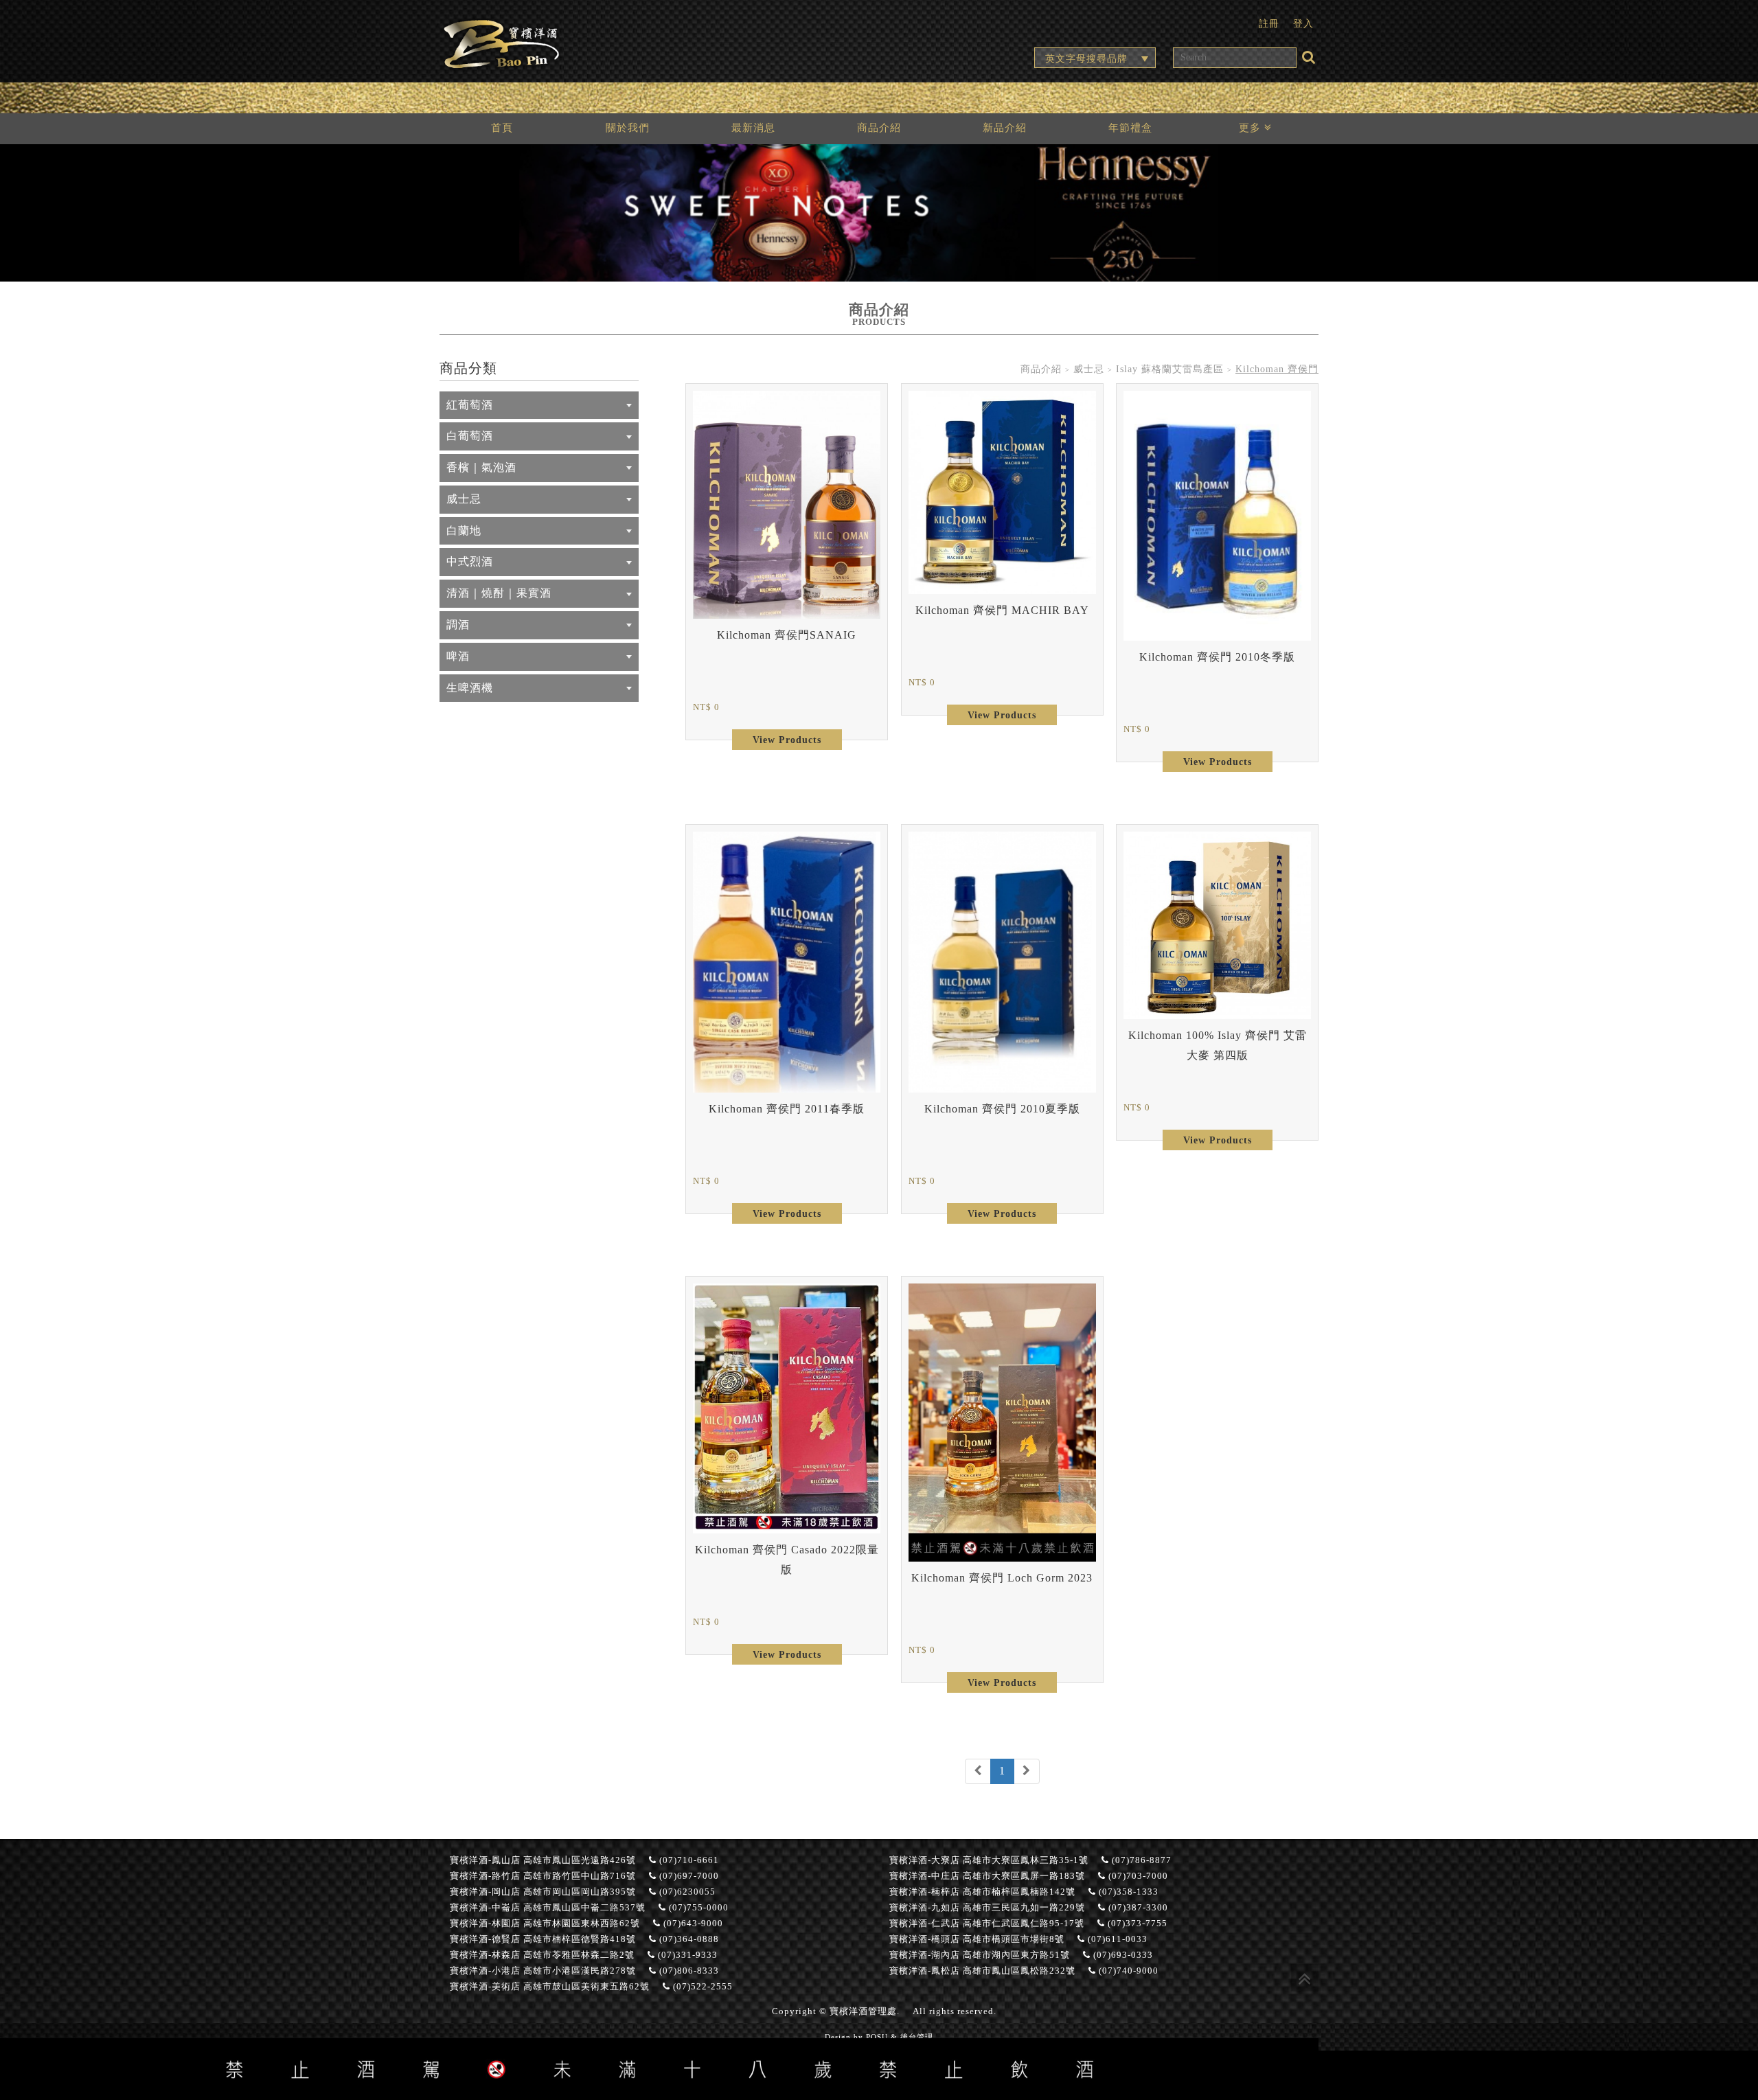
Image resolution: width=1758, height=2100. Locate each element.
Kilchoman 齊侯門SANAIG (787, 635)
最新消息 (753, 127)
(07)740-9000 (1127, 1971)
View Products (787, 740)
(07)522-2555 (701, 1987)
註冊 (1269, 23)
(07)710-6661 (688, 1860)
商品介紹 (879, 127)
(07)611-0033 (1116, 1939)
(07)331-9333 (686, 1955)
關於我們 (628, 127)
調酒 (458, 625)
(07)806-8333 (688, 1971)
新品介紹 (1005, 127)
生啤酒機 (470, 688)
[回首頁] (501, 42)
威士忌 (464, 499)
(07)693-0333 (1122, 1955)
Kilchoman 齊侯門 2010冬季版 (1217, 657)
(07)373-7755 (1136, 1924)
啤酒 (458, 656)
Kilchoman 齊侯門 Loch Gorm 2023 (1002, 1578)
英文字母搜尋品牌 (1086, 58)
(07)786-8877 (1140, 1860)
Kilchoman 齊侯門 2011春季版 (787, 1109)
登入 (1303, 23)
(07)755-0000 (697, 1908)
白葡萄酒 (470, 436)
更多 (1252, 127)
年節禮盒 (1130, 127)
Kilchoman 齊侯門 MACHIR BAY (1002, 610)
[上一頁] (978, 1771)
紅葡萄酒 (470, 405)
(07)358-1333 (1127, 1892)
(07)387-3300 (1137, 1908)
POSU (877, 2037)
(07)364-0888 (688, 1939)
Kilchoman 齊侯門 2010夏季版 (1002, 1109)
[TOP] (1305, 1978)
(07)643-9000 (692, 1924)
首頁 (502, 127)
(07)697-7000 (688, 1876)
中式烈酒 (470, 561)
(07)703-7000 (1137, 1876)
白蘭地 (464, 530)
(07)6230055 (686, 1892)
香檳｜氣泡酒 (481, 467)
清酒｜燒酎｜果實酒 (499, 593)
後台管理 (917, 2037)
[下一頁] (1027, 1771)
